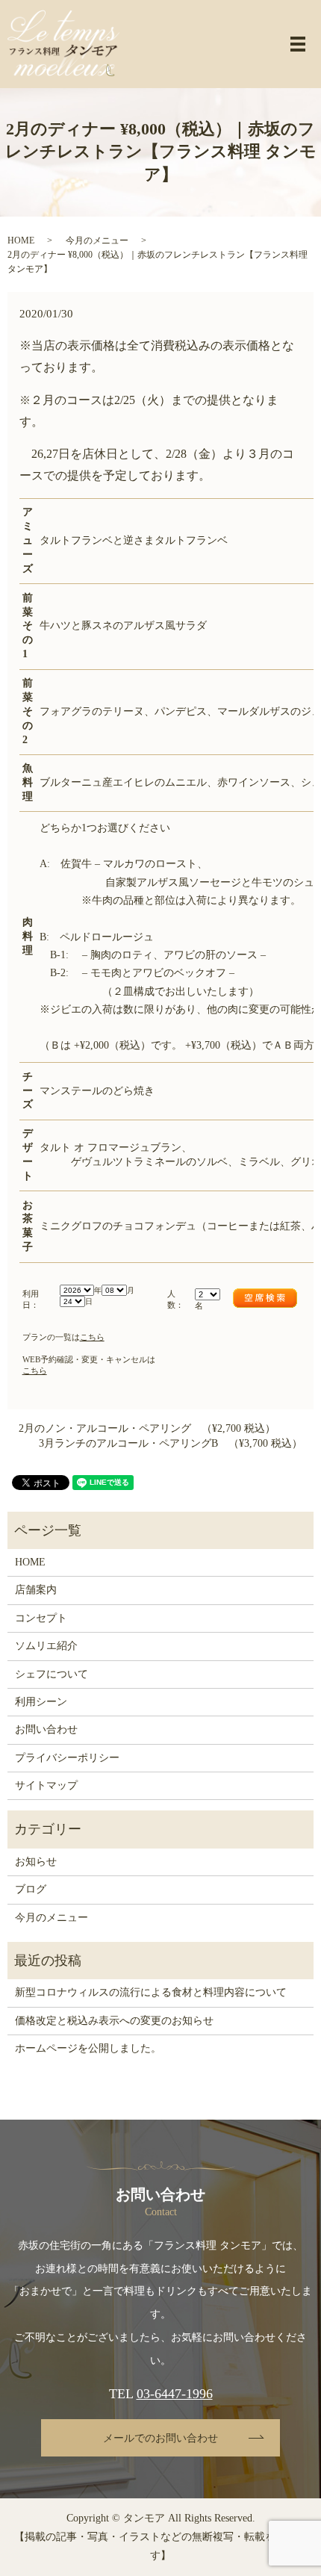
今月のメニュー (97, 240)
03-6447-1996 (175, 2394)
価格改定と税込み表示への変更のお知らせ (114, 2021)
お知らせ (36, 1862)
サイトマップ (46, 1785)
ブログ (31, 1889)
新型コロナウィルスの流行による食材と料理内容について (151, 1992)
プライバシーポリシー (67, 1758)
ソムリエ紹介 (46, 1646)
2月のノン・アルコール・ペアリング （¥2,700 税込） (147, 1428)
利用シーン (41, 1702)
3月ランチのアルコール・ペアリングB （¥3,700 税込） (171, 1443)
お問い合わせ (46, 1729)
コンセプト (41, 1618)
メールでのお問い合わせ (160, 2438)
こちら (92, 1337)
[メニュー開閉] (298, 44)
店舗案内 (36, 1590)
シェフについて (52, 1674)
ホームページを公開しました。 (88, 2048)
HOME (21, 240)
